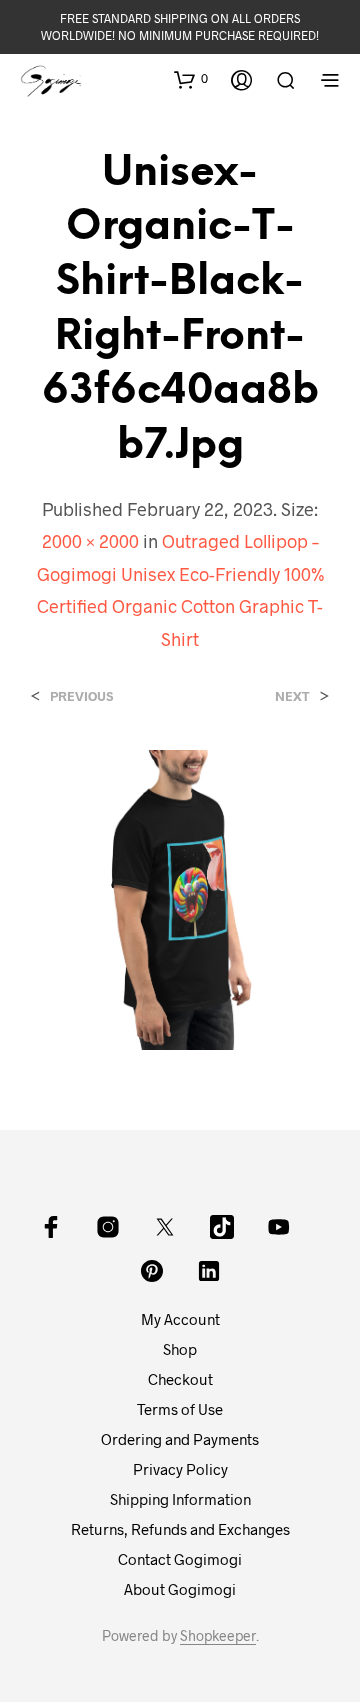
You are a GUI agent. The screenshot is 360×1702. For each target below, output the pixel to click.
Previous (81, 696)
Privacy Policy (180, 1469)
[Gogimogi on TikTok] (222, 1227)
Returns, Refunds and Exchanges (180, 1529)
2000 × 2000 (90, 541)
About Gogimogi (180, 1589)
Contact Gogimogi (180, 1559)
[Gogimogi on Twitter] (165, 1227)
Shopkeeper (218, 1636)
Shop (180, 1349)
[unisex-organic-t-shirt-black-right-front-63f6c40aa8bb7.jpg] (180, 897)
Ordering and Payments (180, 1439)
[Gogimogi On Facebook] (51, 1227)
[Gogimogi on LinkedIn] (209, 1271)
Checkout (180, 1379)
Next (292, 696)
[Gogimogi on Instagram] (108, 1227)
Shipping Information (180, 1499)
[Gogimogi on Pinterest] (152, 1271)
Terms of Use (180, 1409)
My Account (180, 1319)
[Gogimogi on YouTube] (279, 1227)
